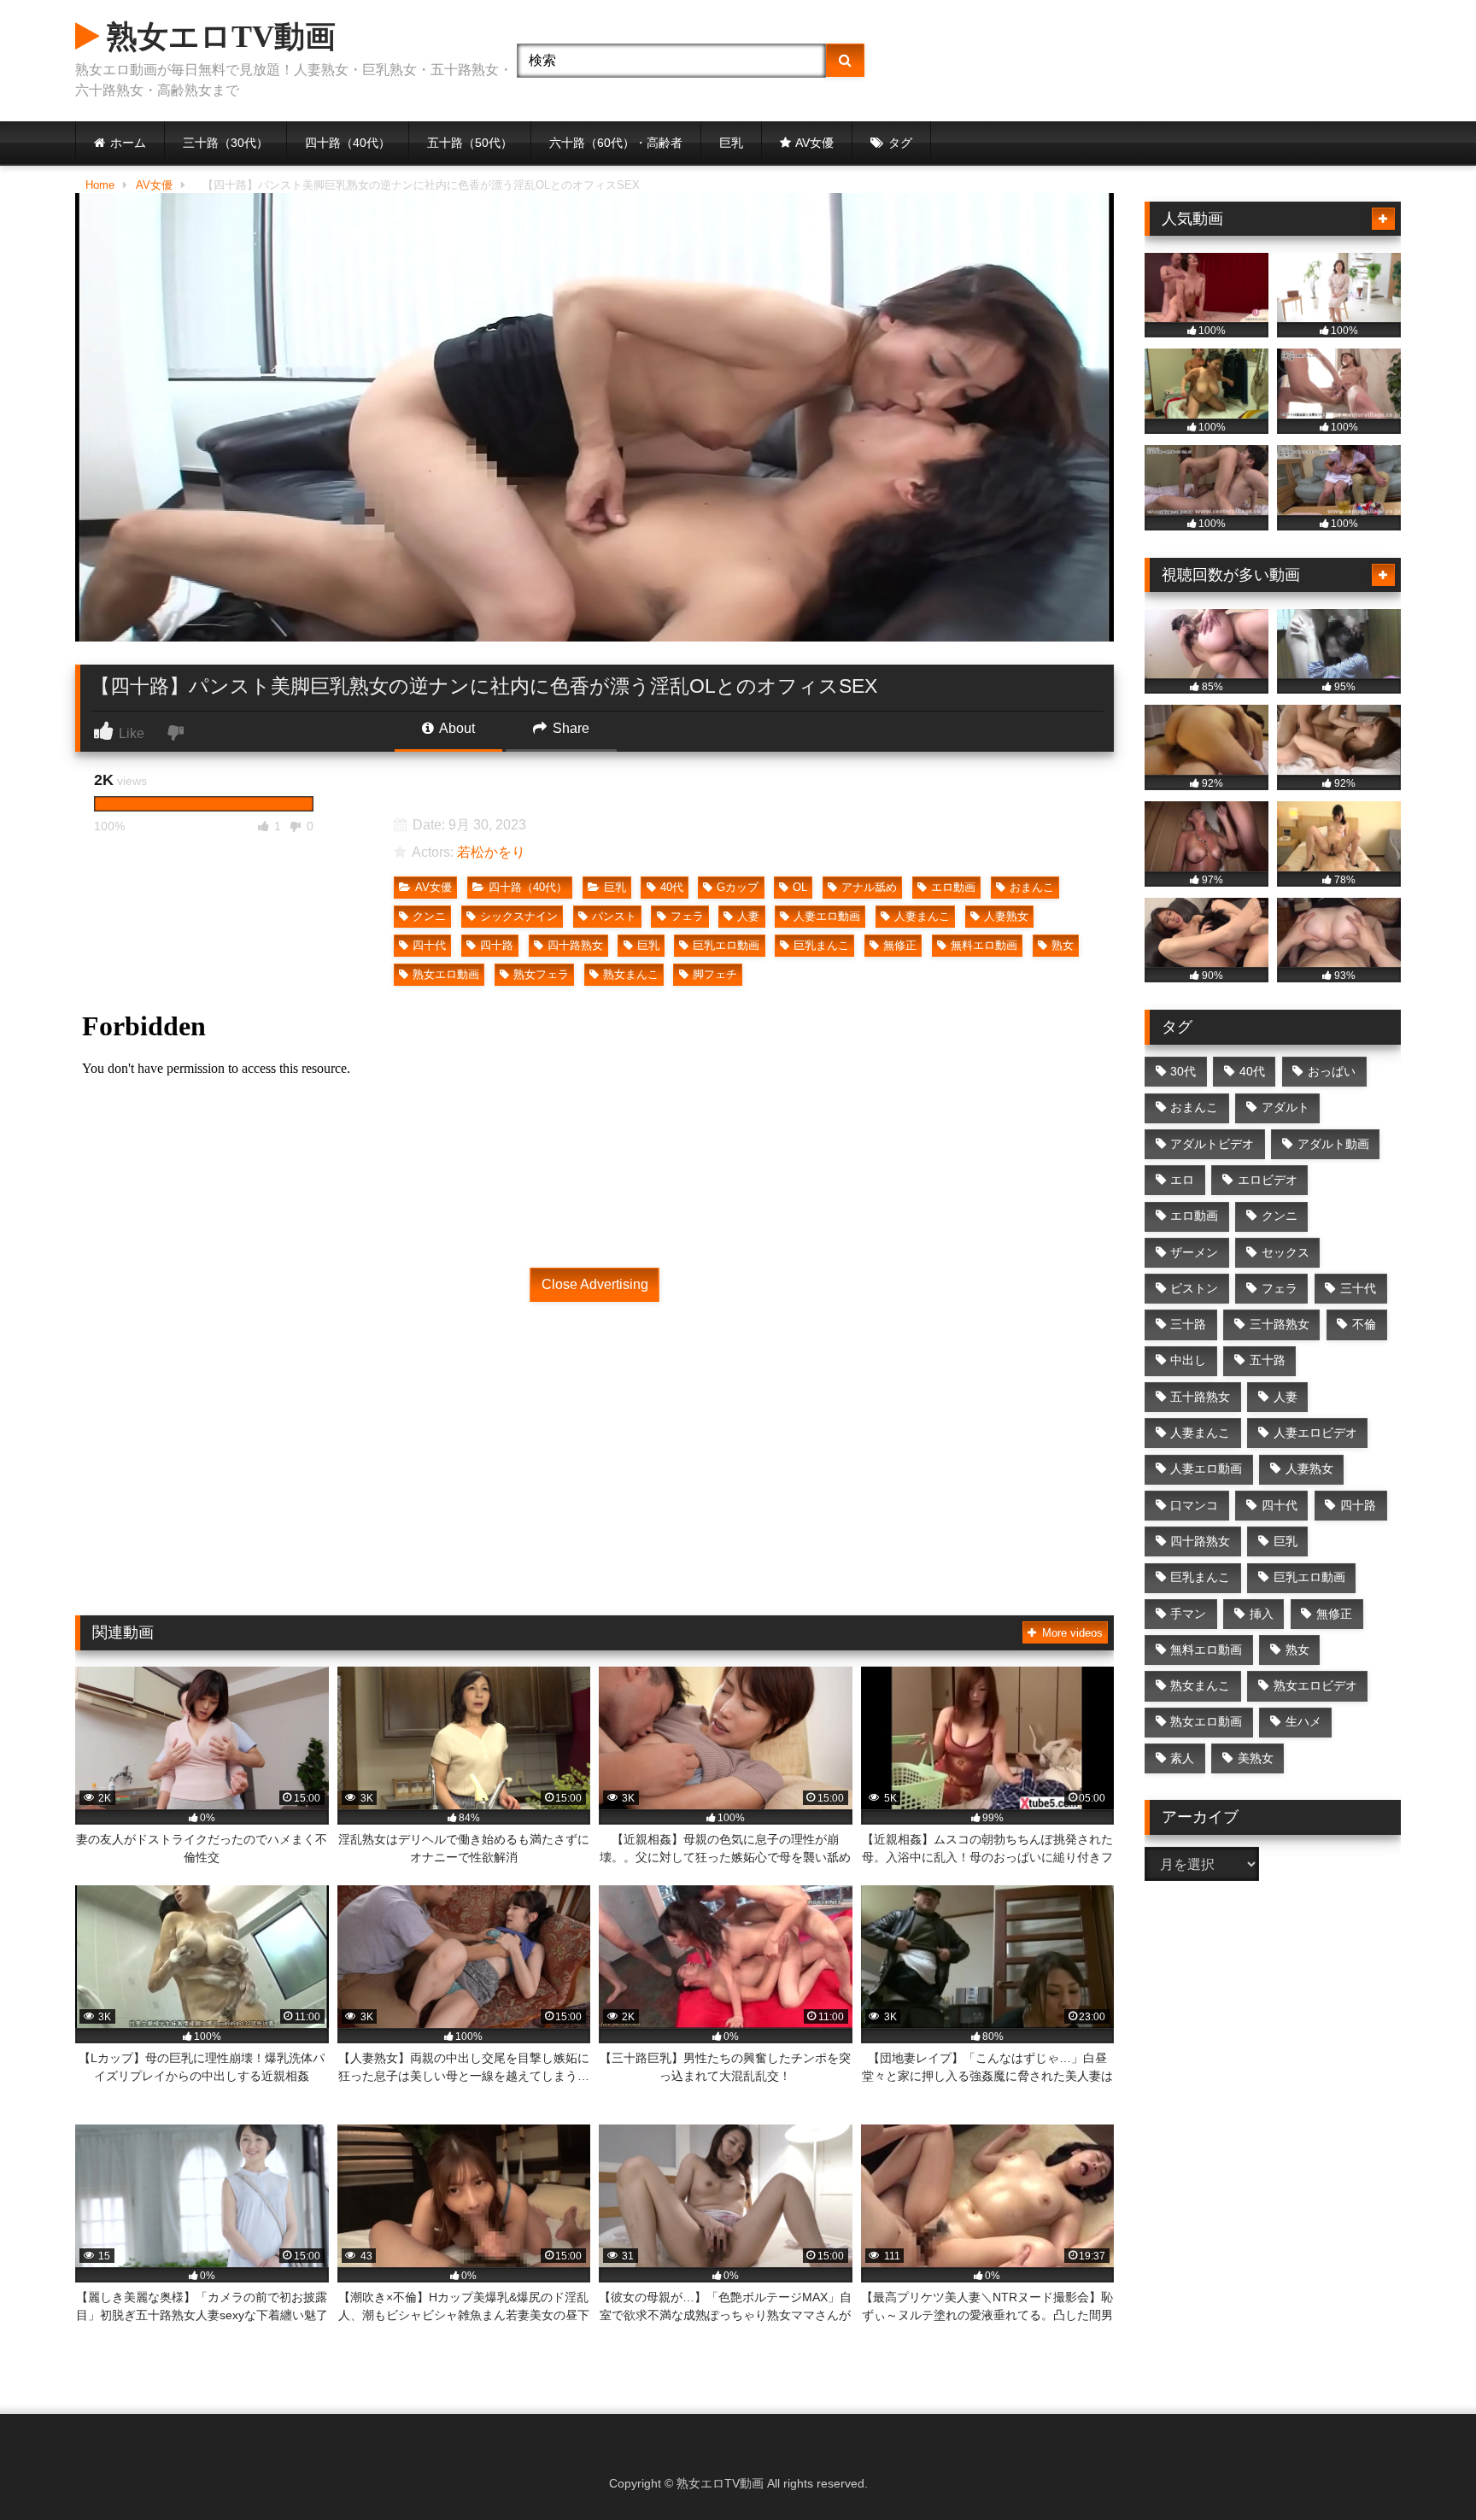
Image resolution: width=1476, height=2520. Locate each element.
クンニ (429, 916)
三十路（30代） (225, 143)
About (456, 728)
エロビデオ (1268, 1180)
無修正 (900, 945)
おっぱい (1332, 1071)
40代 (672, 887)
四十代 (429, 945)
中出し (1188, 1360)
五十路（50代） (470, 143)
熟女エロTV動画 (217, 37)
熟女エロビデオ (1315, 1685)
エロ (1182, 1180)
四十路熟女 (575, 945)
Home (100, 185)
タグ (900, 143)
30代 (1183, 1071)
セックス (1286, 1252)
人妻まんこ (922, 916)
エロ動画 (953, 887)
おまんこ (1032, 887)
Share (569, 728)
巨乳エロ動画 (726, 945)
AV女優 (814, 143)
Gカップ (738, 887)
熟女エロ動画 (446, 974)
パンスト (614, 916)
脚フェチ (715, 974)
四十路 (497, 945)
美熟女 (1256, 1758)
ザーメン (1194, 1252)
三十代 (1358, 1288)
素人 (1182, 1758)
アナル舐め (869, 887)
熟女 (1063, 945)
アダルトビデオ (1212, 1144)
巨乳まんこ (821, 945)
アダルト (1286, 1107)
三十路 (1188, 1324)
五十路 (1268, 1360)
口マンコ (1194, 1505)
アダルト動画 (1333, 1144)
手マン (1188, 1614)
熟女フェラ (541, 974)
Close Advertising (595, 1284)
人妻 (748, 916)
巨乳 (731, 143)
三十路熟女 (1280, 1324)
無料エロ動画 (984, 945)
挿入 (1262, 1614)
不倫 (1364, 1324)
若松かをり (491, 852)
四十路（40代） (348, 143)
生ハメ (1303, 1721)
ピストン (1194, 1288)
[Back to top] (1423, 2469)
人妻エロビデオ (1315, 1433)
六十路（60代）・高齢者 (616, 143)
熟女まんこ (631, 974)
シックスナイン (519, 916)
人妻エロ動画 (827, 916)
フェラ (687, 916)
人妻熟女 (1006, 916)
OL (800, 887)
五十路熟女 (1200, 1397)
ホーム (128, 143)
